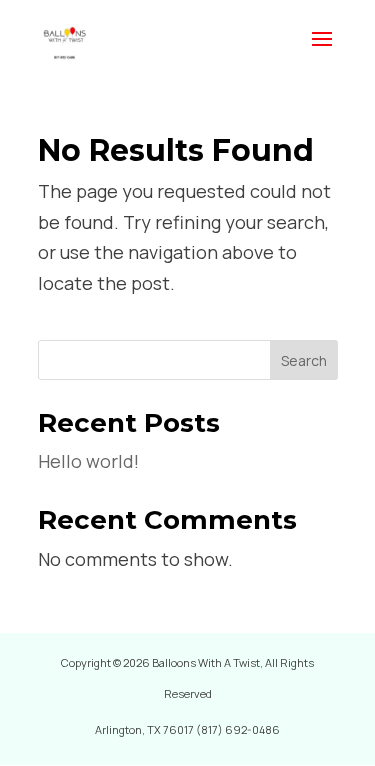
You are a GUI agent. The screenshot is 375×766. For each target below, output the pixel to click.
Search (304, 360)
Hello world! (88, 461)
